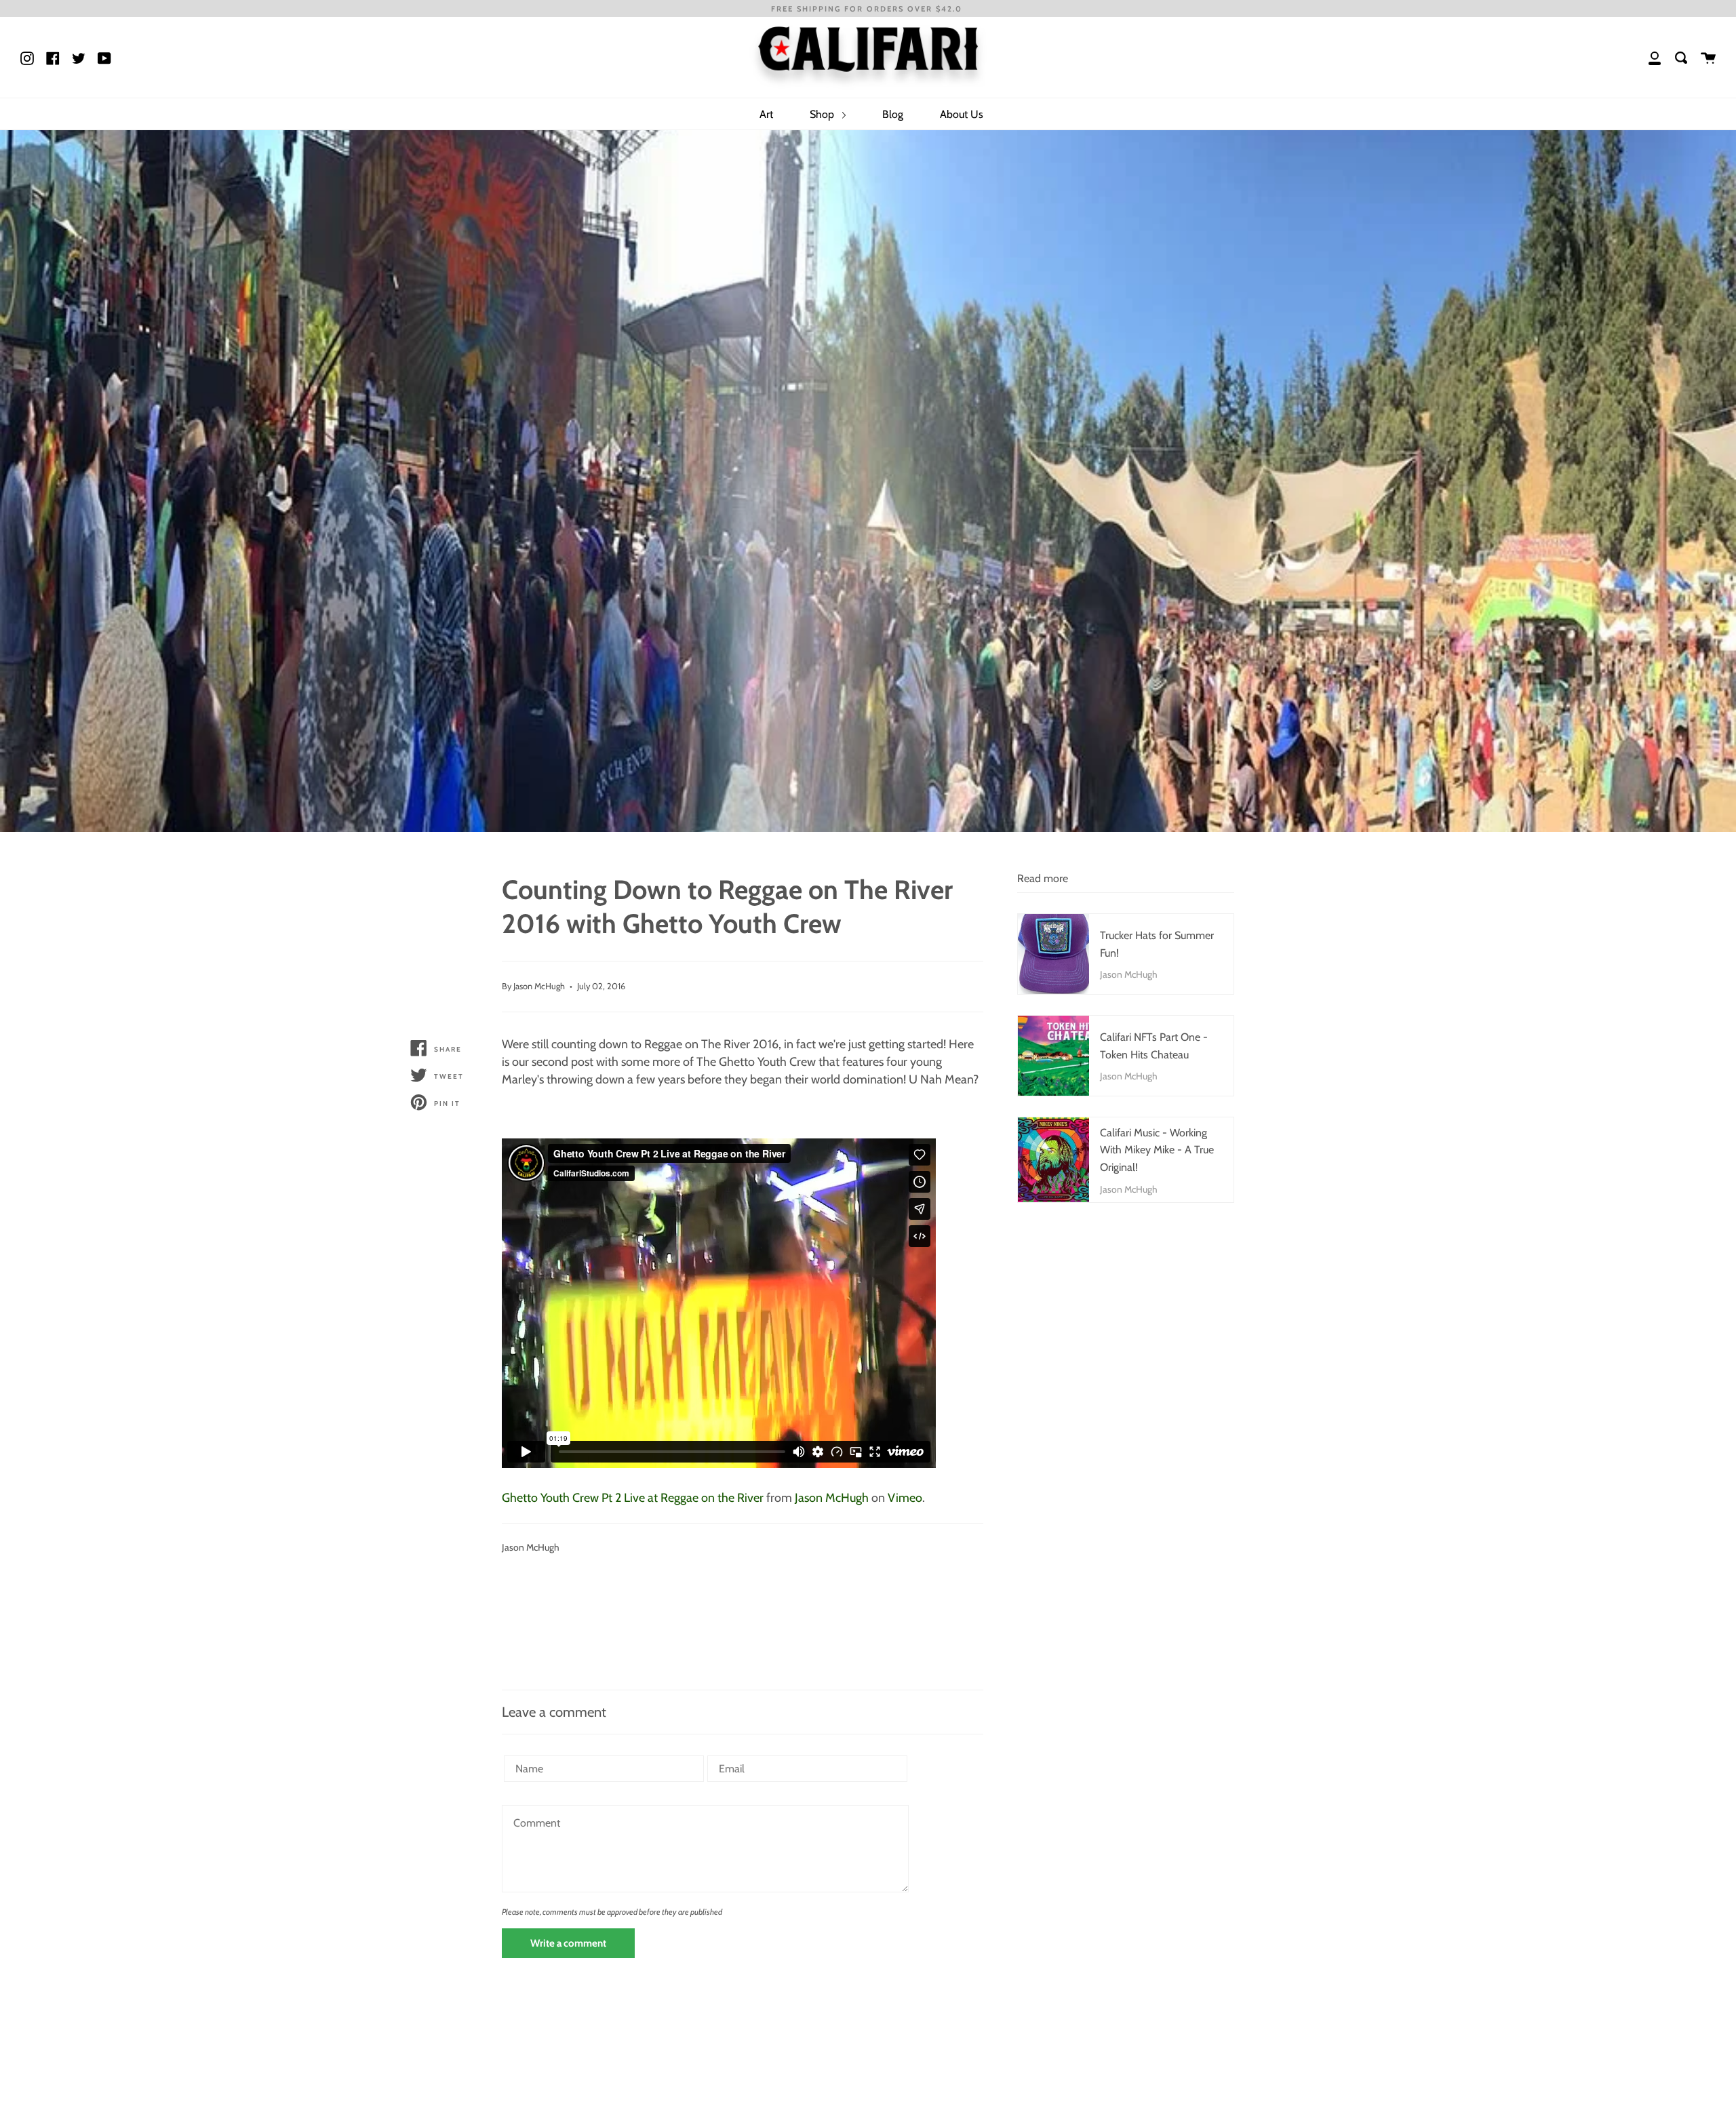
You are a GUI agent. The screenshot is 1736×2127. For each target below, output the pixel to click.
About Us (962, 114)
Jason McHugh (832, 1498)
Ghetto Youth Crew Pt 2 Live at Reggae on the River (633, 1498)
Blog (893, 114)
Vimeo (905, 1498)
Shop (823, 114)
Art (766, 114)
